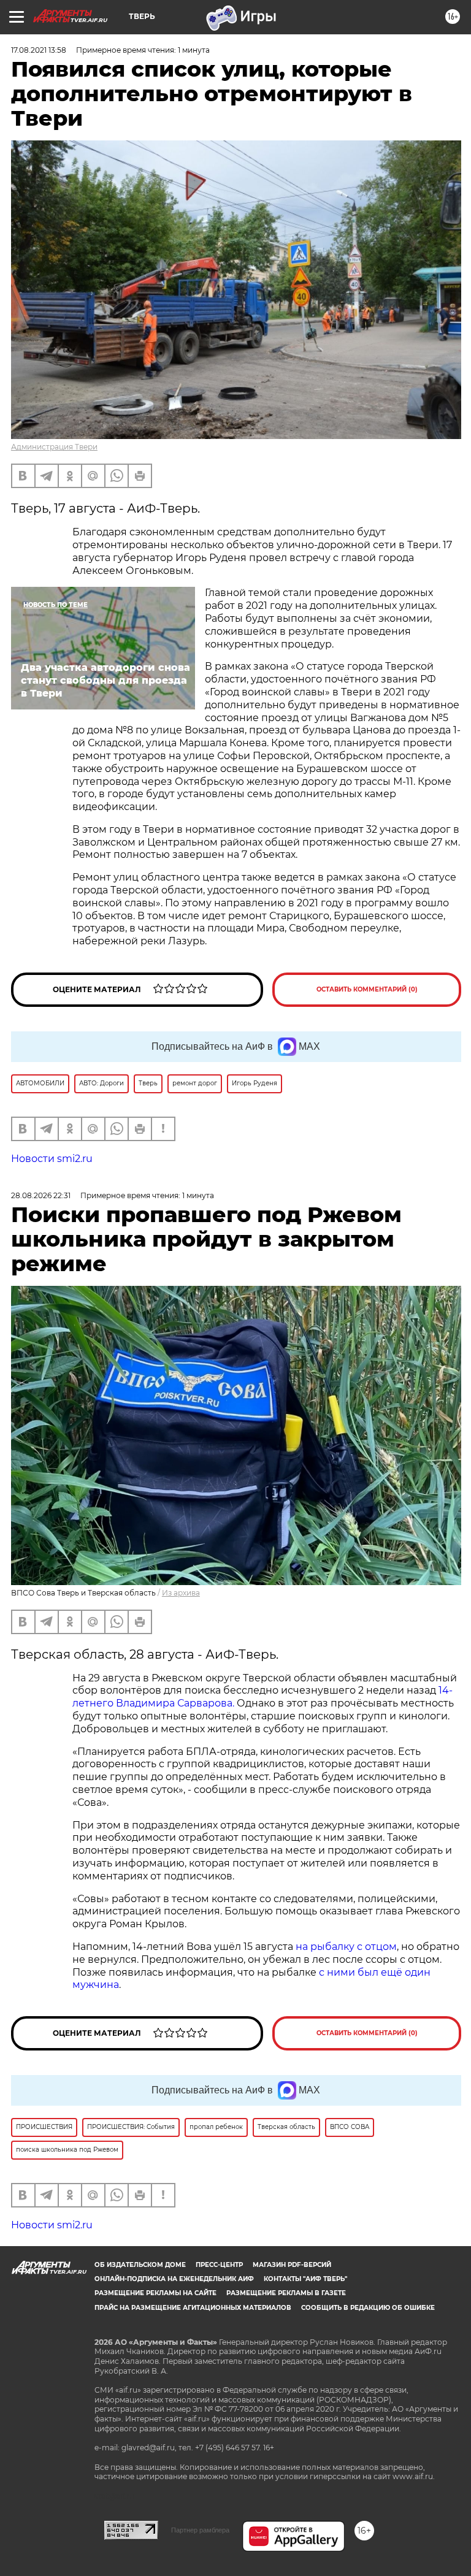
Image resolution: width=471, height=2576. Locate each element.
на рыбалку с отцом (346, 1947)
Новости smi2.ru (52, 1159)
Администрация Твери (54, 447)
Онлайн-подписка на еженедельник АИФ (174, 2279)
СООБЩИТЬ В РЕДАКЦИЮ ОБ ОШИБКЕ (368, 2308)
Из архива (181, 1593)
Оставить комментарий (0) (367, 989)
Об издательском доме (140, 2265)
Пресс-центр (219, 2265)
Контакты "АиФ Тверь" (305, 2279)
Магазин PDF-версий (292, 2265)
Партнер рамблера (200, 2530)
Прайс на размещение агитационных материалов (193, 2308)
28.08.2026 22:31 (41, 1195)
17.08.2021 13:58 (39, 50)
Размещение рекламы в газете (286, 2293)
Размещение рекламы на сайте (155, 2293)
